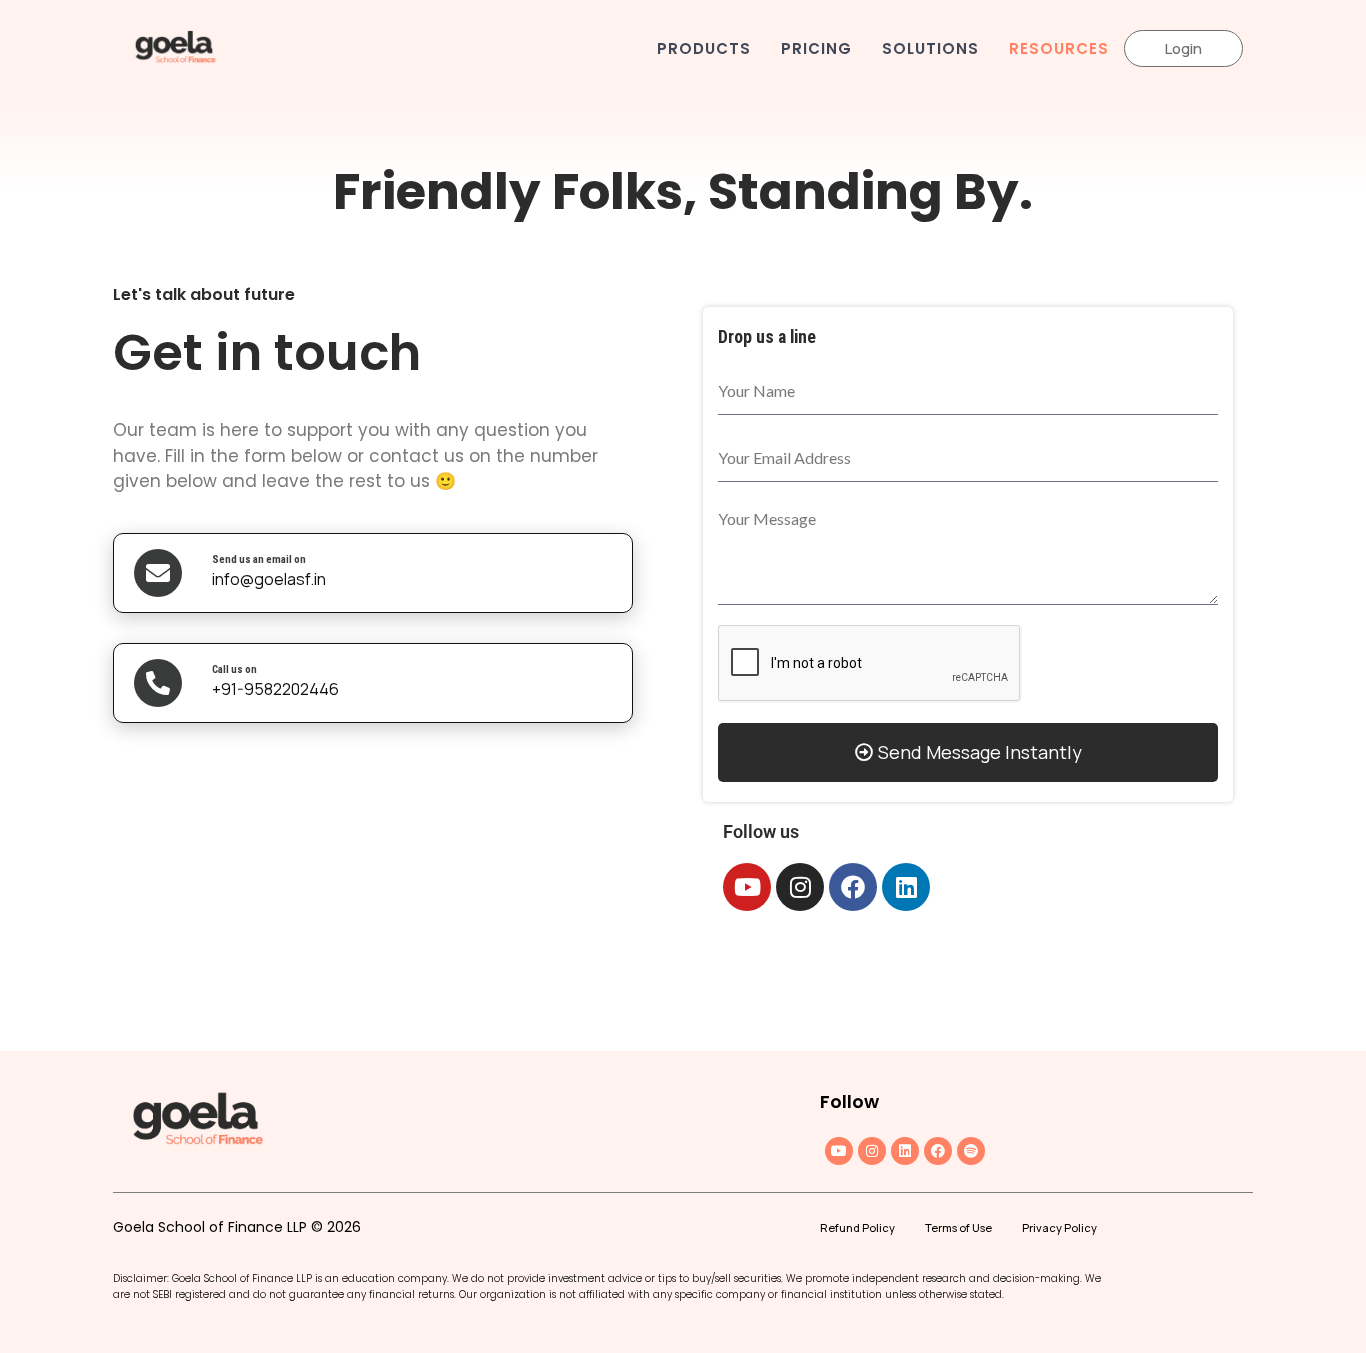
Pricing (816, 48)
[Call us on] (158, 683)
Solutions (930, 48)
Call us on (234, 669)
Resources (1059, 48)
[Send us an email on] (158, 573)
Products (704, 48)
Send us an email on (259, 559)
